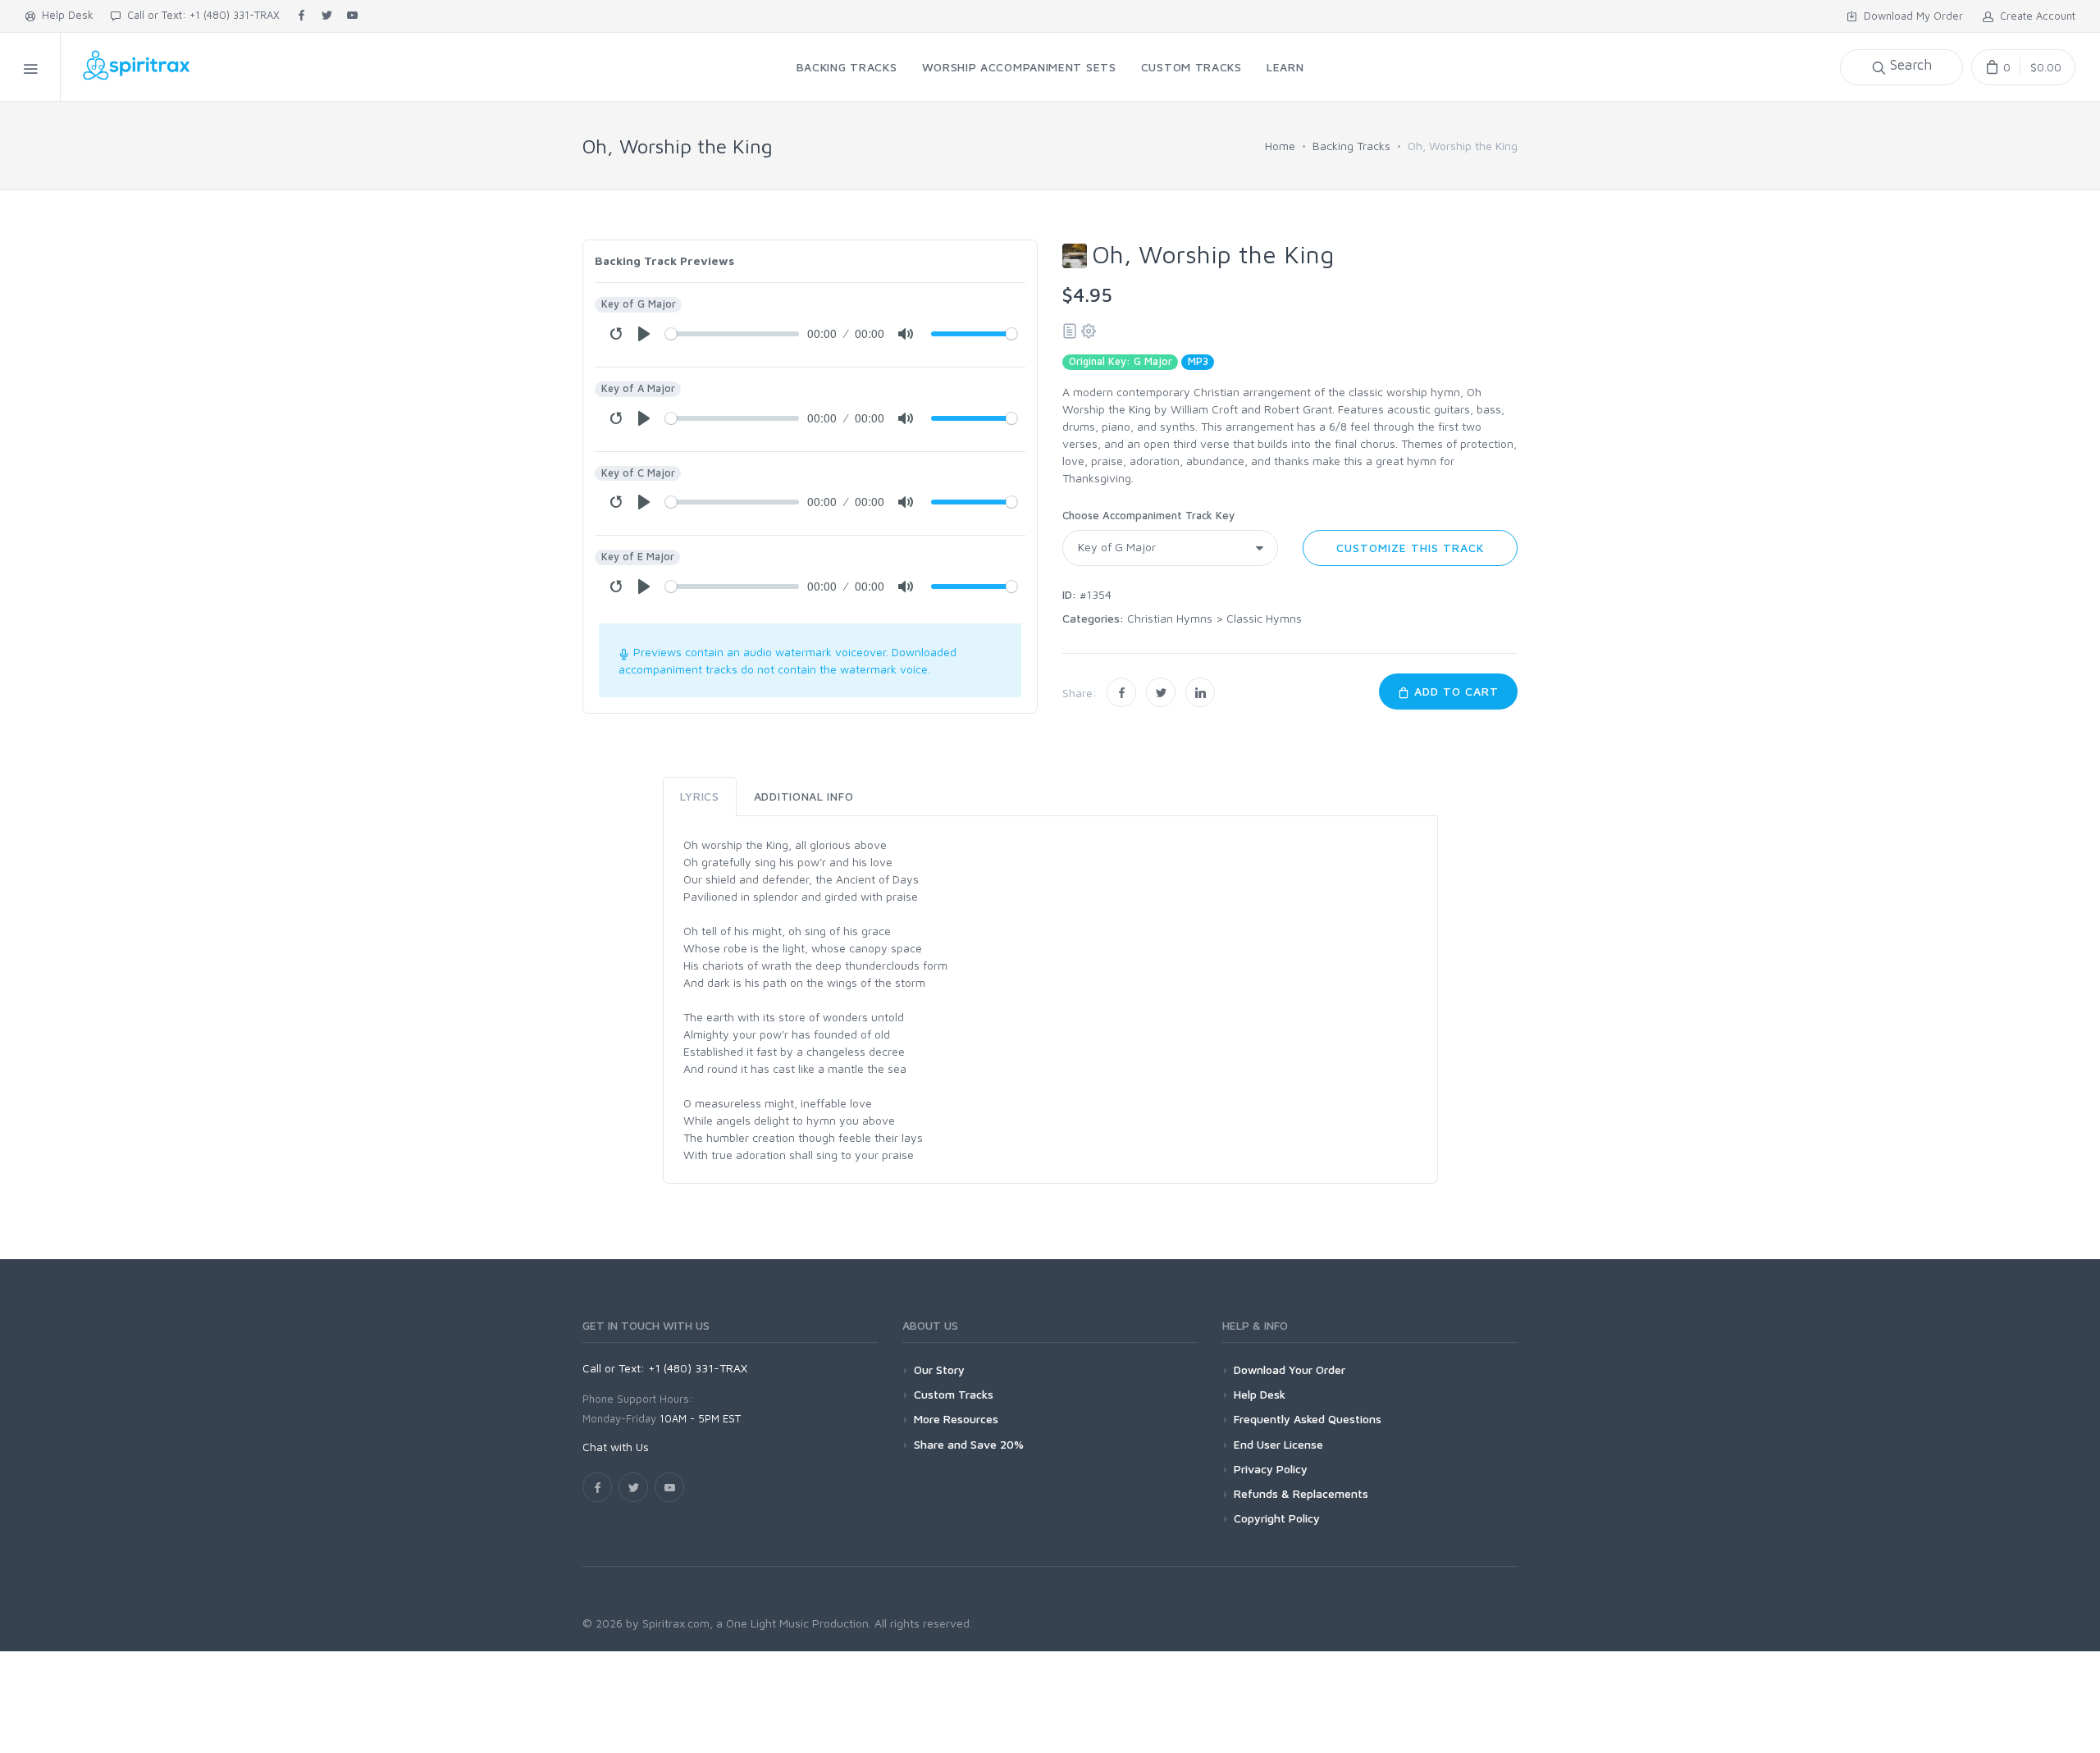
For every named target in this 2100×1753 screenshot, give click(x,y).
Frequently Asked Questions (1308, 1419)
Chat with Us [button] (616, 1447)
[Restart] (616, 334)
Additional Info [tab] (804, 796)
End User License (1278, 1444)
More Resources (956, 1419)
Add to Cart (1454, 691)
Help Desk (64, 15)
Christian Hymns (1170, 618)
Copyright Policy (1277, 1518)
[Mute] (906, 334)
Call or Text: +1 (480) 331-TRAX (200, 15)
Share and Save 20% (969, 1444)
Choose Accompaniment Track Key (1148, 515)
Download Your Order (1290, 1370)
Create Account (2034, 16)
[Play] (644, 334)
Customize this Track (1410, 548)
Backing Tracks (1351, 146)
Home (1280, 146)
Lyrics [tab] (700, 796)
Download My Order (1910, 16)
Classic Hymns (1264, 618)
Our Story (939, 1370)
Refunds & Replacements (1301, 1493)
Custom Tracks (954, 1394)
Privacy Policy (1271, 1469)
